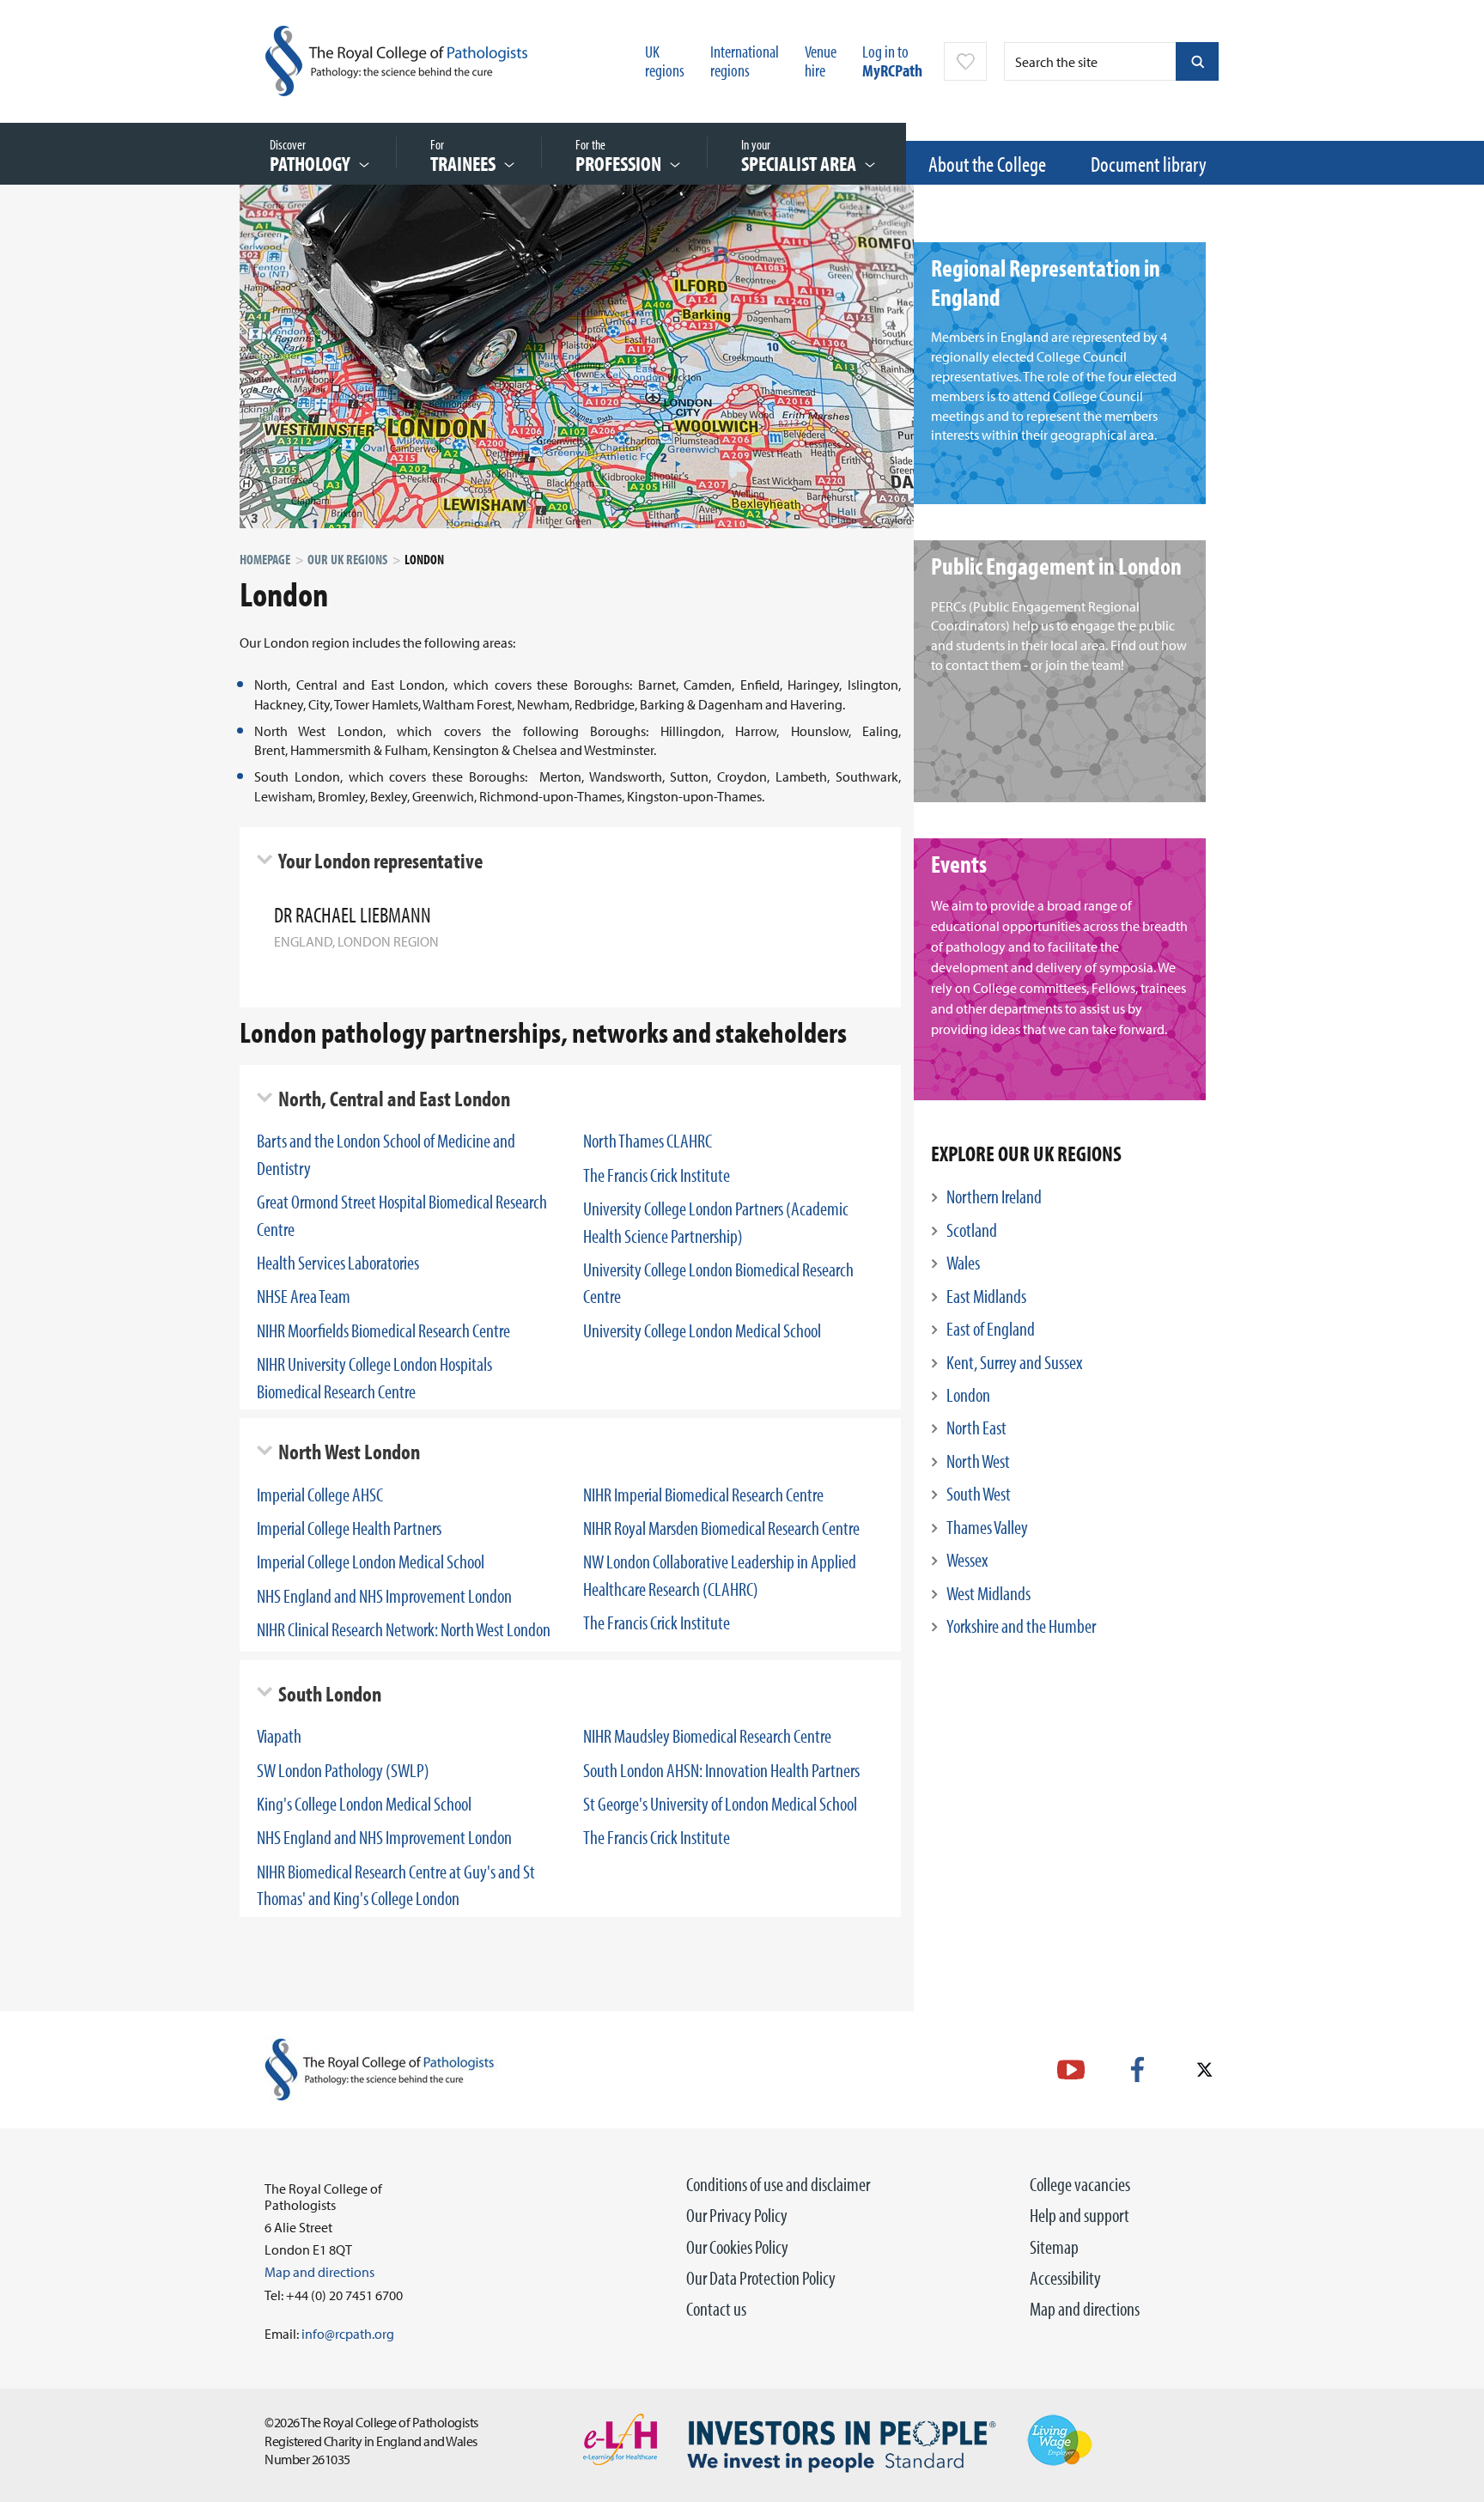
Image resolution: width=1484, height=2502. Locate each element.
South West (979, 1494)
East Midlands (986, 1296)
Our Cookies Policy (737, 2247)
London (968, 1395)
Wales (963, 1263)
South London (330, 1693)
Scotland (972, 1230)
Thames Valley (987, 1527)
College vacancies (1080, 2184)
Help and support (1080, 2215)
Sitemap (1054, 2247)
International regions (745, 61)
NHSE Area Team (304, 1296)
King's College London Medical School (364, 1804)
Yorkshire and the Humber (1021, 1626)
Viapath (279, 1736)
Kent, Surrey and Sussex (1014, 1362)
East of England (991, 1329)
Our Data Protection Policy (761, 2278)
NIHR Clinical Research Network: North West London (404, 1629)
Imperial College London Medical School (371, 1561)
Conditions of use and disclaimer (778, 2184)
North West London (349, 1451)
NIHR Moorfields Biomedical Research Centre (383, 1330)
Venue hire (821, 61)
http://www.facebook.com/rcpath (1137, 2070)
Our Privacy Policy (737, 2215)
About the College (987, 164)
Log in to (892, 61)
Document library (1149, 164)
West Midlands (988, 1593)
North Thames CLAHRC (648, 1141)
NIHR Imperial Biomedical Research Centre (703, 1495)
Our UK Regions (347, 559)
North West (978, 1461)
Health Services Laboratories (338, 1263)
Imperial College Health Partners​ (349, 1528)
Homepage (265, 559)
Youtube (1071, 2070)
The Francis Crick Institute (657, 1175)
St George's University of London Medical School (720, 1804)
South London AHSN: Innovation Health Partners (721, 1770)
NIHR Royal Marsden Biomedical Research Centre (721, 1528)
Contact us (716, 2309)
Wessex (967, 1560)
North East (976, 1428)
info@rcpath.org (348, 2334)
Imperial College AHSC (320, 1495)
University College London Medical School (702, 1330)
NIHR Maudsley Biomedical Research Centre (707, 1736)
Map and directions (1085, 2309)
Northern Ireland (994, 1196)
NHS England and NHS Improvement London (384, 1596)
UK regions (665, 61)
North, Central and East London (394, 1098)
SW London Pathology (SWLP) (343, 1770)
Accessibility (1065, 2278)
